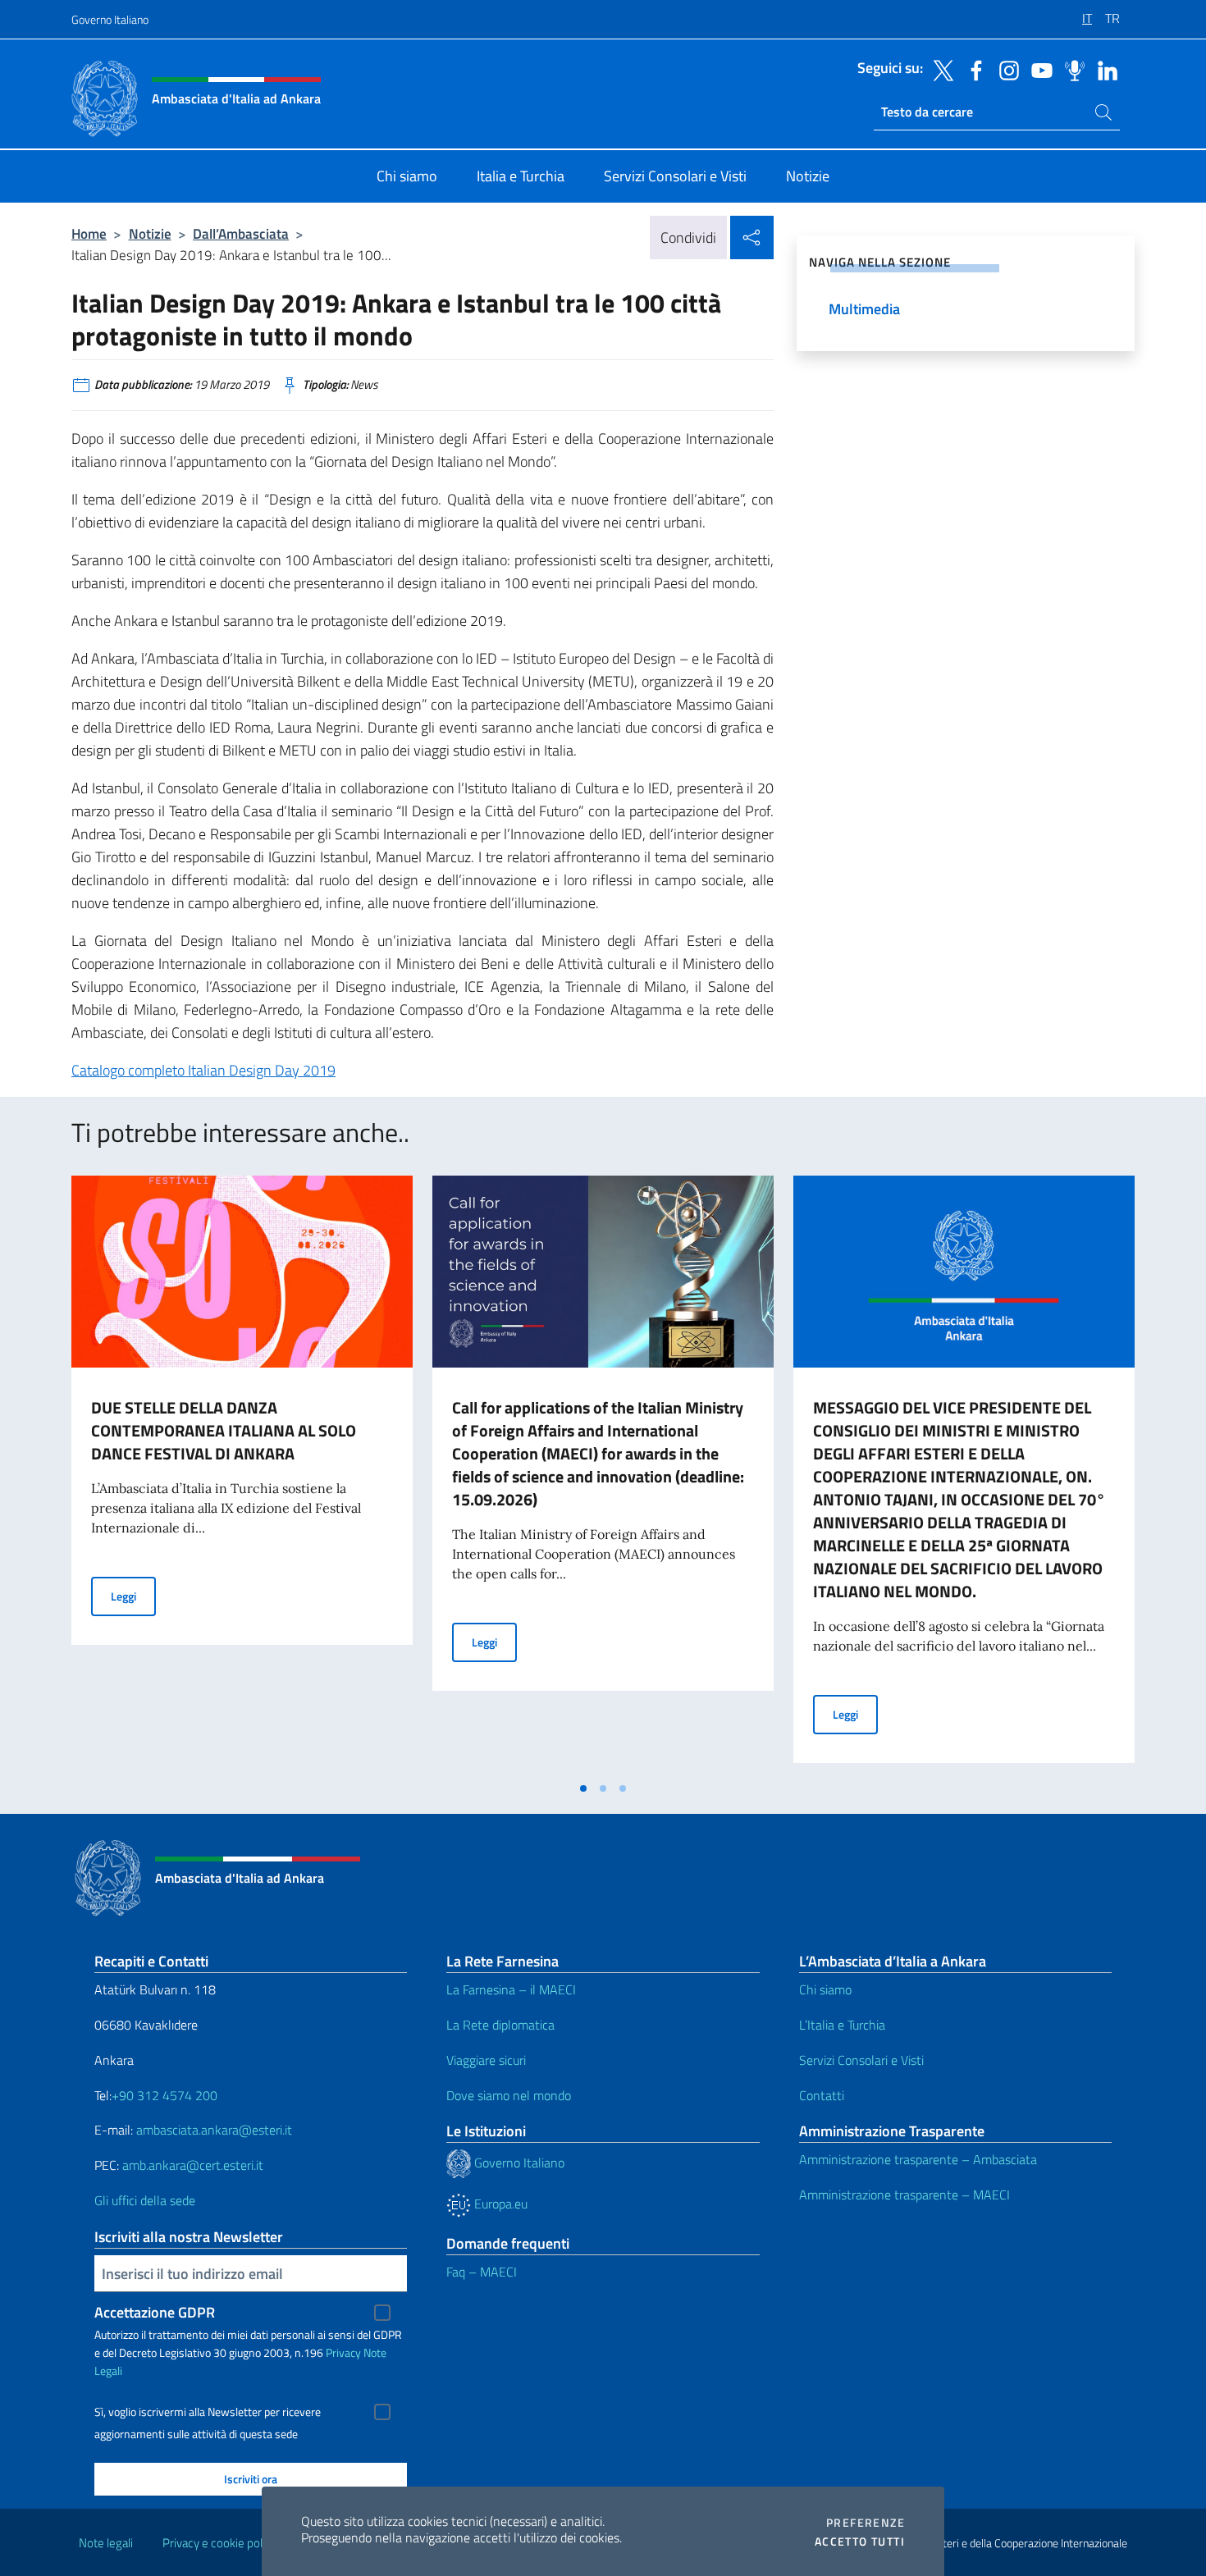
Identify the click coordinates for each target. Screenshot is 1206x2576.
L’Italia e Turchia (842, 2025)
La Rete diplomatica (500, 2025)
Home (89, 233)
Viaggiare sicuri (486, 2060)
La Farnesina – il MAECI (511, 1989)
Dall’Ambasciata (241, 233)
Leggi (133, 1596)
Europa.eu (499, 2204)
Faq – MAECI (482, 2272)
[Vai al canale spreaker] (1071, 69)
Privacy (343, 2352)
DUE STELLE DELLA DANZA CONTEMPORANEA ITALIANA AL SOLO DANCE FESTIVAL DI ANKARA (224, 1430)
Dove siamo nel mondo (509, 2095)
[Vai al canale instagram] (1005, 69)
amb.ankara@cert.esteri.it (193, 2165)
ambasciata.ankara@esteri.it (214, 2130)
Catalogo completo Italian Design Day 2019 (203, 1070)
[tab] (583, 1788)
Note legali (106, 2543)
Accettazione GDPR (155, 2312)
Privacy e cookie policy (219, 2543)
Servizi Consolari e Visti (861, 2060)
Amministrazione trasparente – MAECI (904, 2195)
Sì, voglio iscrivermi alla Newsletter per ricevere (208, 2412)
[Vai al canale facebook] (972, 69)
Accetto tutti (860, 2542)
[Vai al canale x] (939, 69)
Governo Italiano (110, 19)
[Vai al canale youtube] (1038, 69)
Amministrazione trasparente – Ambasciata (918, 2159)
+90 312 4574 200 (164, 2095)
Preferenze (866, 2523)
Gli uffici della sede (145, 2200)
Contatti (822, 2095)
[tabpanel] (242, 1474)
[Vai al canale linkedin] (1103, 69)
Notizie (150, 233)
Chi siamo (825, 1989)
